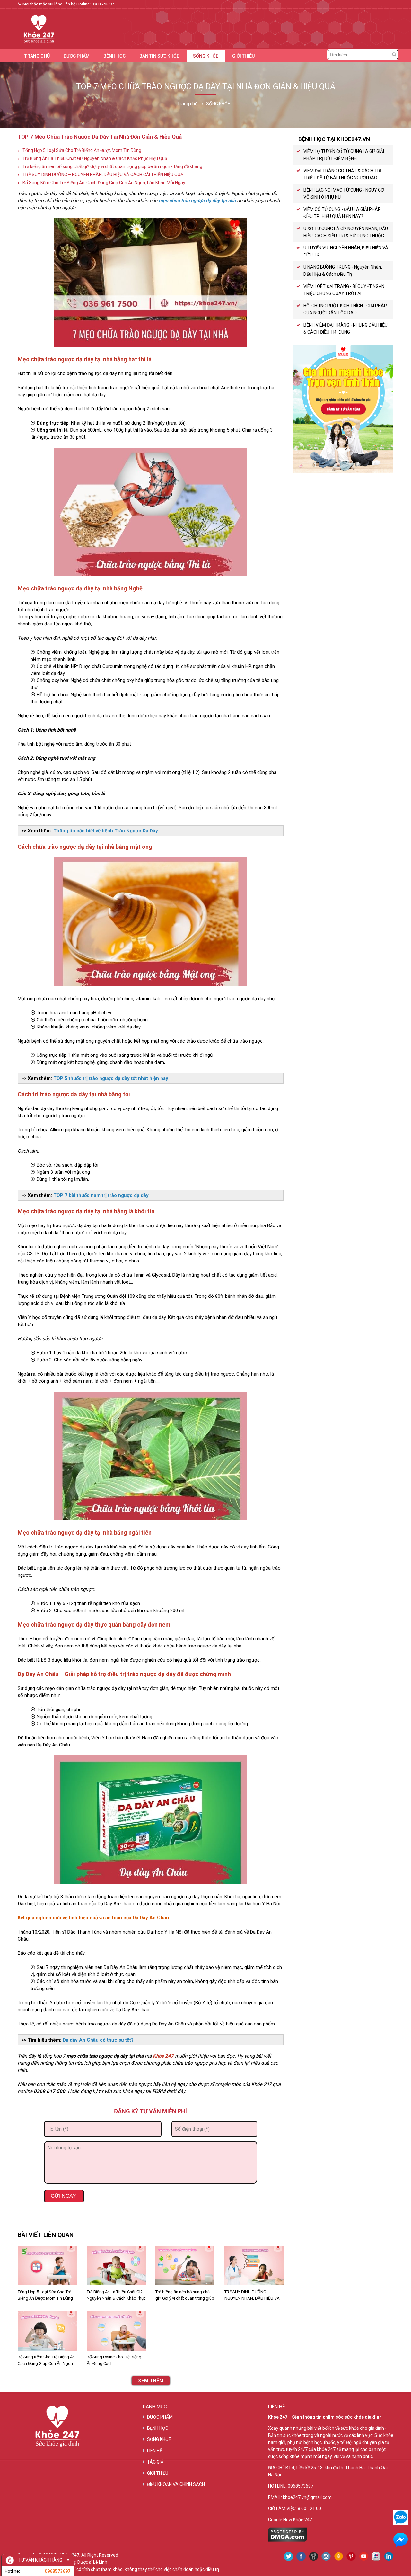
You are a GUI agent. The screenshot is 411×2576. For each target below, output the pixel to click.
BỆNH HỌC (114, 56)
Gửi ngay (64, 2196)
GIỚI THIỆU (243, 56)
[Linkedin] (389, 2556)
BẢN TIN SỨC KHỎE (159, 56)
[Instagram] (326, 2556)
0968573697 (103, 4)
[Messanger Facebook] (401, 2540)
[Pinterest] (351, 2556)
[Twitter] (289, 2556)
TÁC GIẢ (155, 2462)
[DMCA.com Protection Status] (288, 2540)
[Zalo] (401, 2517)
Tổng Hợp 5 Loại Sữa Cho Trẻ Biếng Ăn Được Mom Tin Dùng (82, 150)
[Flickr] (376, 2556)
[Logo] (36, 28)
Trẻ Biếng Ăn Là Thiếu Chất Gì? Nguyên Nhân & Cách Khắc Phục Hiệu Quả (95, 158)
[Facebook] (301, 2556)
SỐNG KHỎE (206, 56)
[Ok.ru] (339, 2556)
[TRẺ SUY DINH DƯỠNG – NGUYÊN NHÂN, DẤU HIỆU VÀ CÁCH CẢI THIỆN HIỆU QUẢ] (254, 2266)
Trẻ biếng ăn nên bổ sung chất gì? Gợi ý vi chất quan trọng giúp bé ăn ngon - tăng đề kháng (112, 166)
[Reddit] (314, 2556)
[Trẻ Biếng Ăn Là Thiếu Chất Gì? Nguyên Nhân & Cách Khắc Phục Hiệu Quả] (116, 2266)
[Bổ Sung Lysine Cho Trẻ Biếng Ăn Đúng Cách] (116, 2331)
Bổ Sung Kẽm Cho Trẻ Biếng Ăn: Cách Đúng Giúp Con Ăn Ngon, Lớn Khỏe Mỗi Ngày (104, 183)
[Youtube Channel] (364, 2556)
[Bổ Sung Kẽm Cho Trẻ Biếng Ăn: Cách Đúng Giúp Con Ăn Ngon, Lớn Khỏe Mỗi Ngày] (47, 2331)
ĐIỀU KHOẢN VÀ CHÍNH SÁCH (176, 2484)
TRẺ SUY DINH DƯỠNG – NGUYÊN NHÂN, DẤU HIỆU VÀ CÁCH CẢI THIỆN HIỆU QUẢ (103, 175)
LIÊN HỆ (155, 2451)
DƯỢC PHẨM (77, 56)
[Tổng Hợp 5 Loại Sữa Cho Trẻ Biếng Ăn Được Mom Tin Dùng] (47, 2266)
